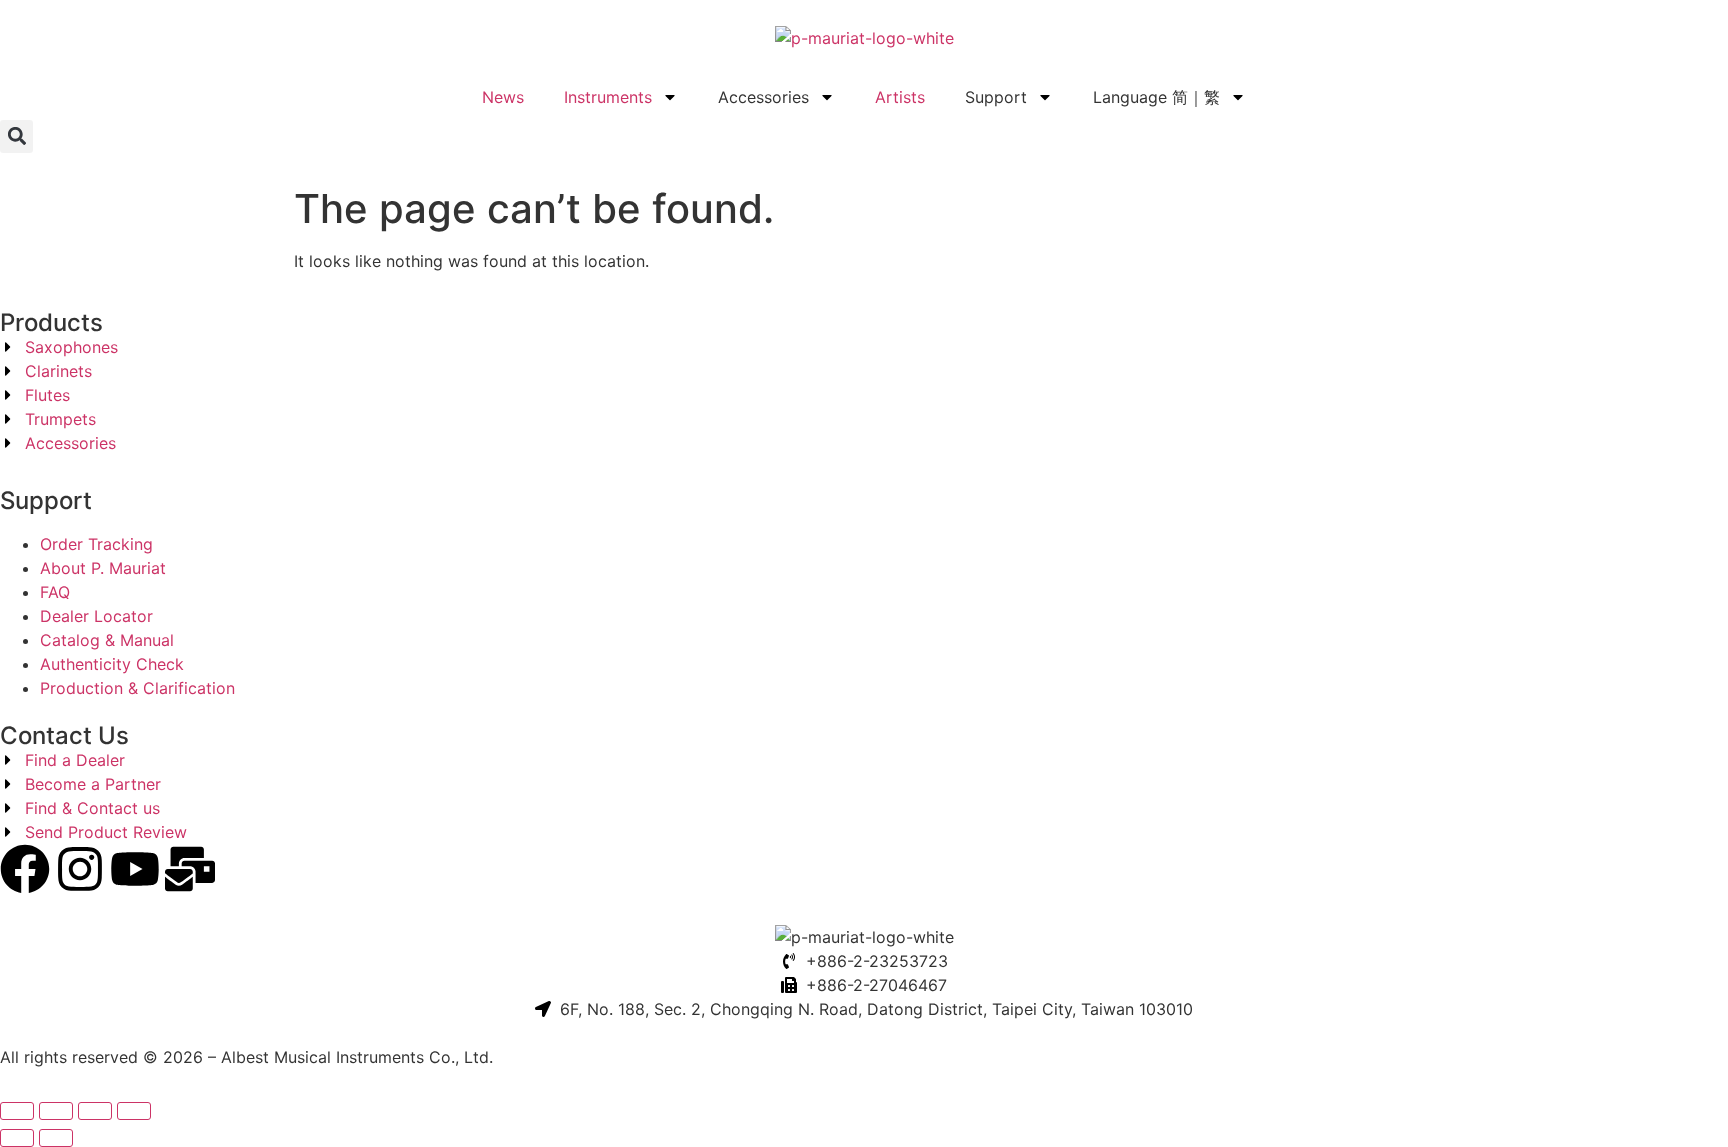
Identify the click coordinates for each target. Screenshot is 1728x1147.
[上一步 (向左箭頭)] (17, 1138)
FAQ (55, 592)
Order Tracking (96, 544)
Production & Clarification (137, 688)
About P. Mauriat (103, 568)
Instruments (608, 97)
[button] (16, 136)
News (503, 97)
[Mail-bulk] (190, 869)
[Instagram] (80, 869)
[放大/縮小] (17, 1111)
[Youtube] (135, 869)
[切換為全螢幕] (56, 1111)
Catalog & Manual (107, 640)
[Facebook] (25, 869)
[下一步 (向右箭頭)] (56, 1138)
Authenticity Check (112, 664)
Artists (900, 97)
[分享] (95, 1111)
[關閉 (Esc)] (134, 1111)
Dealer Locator (96, 616)
